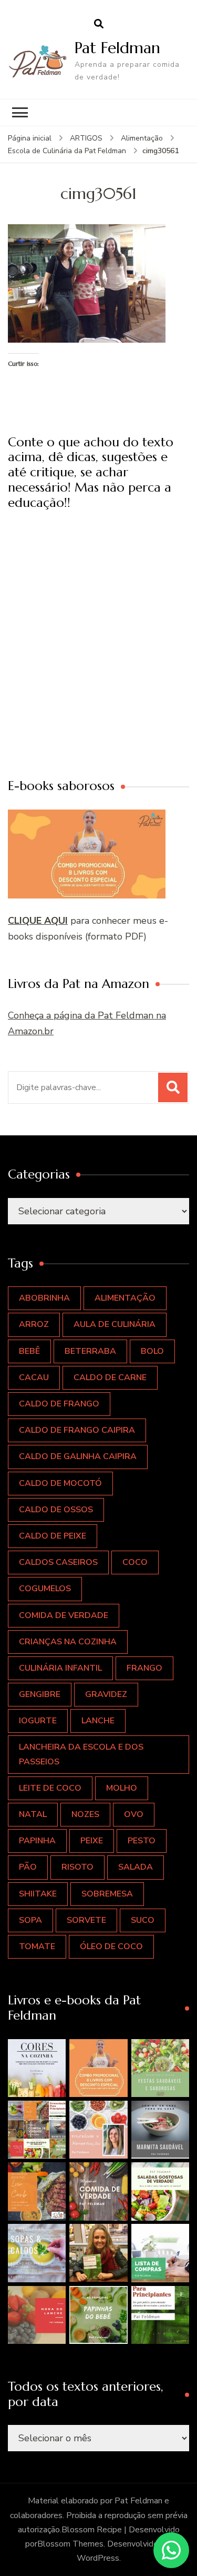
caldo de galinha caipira (78, 1456)
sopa (30, 1920)
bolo (152, 1351)
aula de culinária (115, 1324)
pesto (142, 1841)
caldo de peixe (53, 1536)
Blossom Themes (70, 2544)
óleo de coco (111, 1946)
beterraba (90, 1351)
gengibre (40, 1694)
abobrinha (44, 1298)
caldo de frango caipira (77, 1430)
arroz (34, 1324)
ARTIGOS (86, 138)
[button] (37, 2068)
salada (136, 1867)
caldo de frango (59, 1404)
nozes (85, 1814)
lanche (98, 1721)
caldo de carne (110, 1377)
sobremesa (107, 1894)
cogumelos (45, 1589)
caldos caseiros (58, 1562)
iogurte (38, 1721)
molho (122, 1788)
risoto (77, 1867)
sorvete (86, 1920)
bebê (29, 1351)
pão (28, 1867)
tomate (37, 1946)
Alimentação (142, 138)
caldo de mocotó (60, 1483)
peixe (92, 1841)
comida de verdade (64, 1615)
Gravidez (106, 1694)
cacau (34, 1377)
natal (33, 1814)
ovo (134, 1814)
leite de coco (50, 1788)
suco (143, 1920)
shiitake (38, 1894)
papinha (37, 1841)
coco (135, 1562)
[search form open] (99, 24)
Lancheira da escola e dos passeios (81, 1754)
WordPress (98, 2558)
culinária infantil (60, 1668)
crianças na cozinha (68, 1642)
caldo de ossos (56, 1510)
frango (144, 1668)
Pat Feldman (117, 48)
